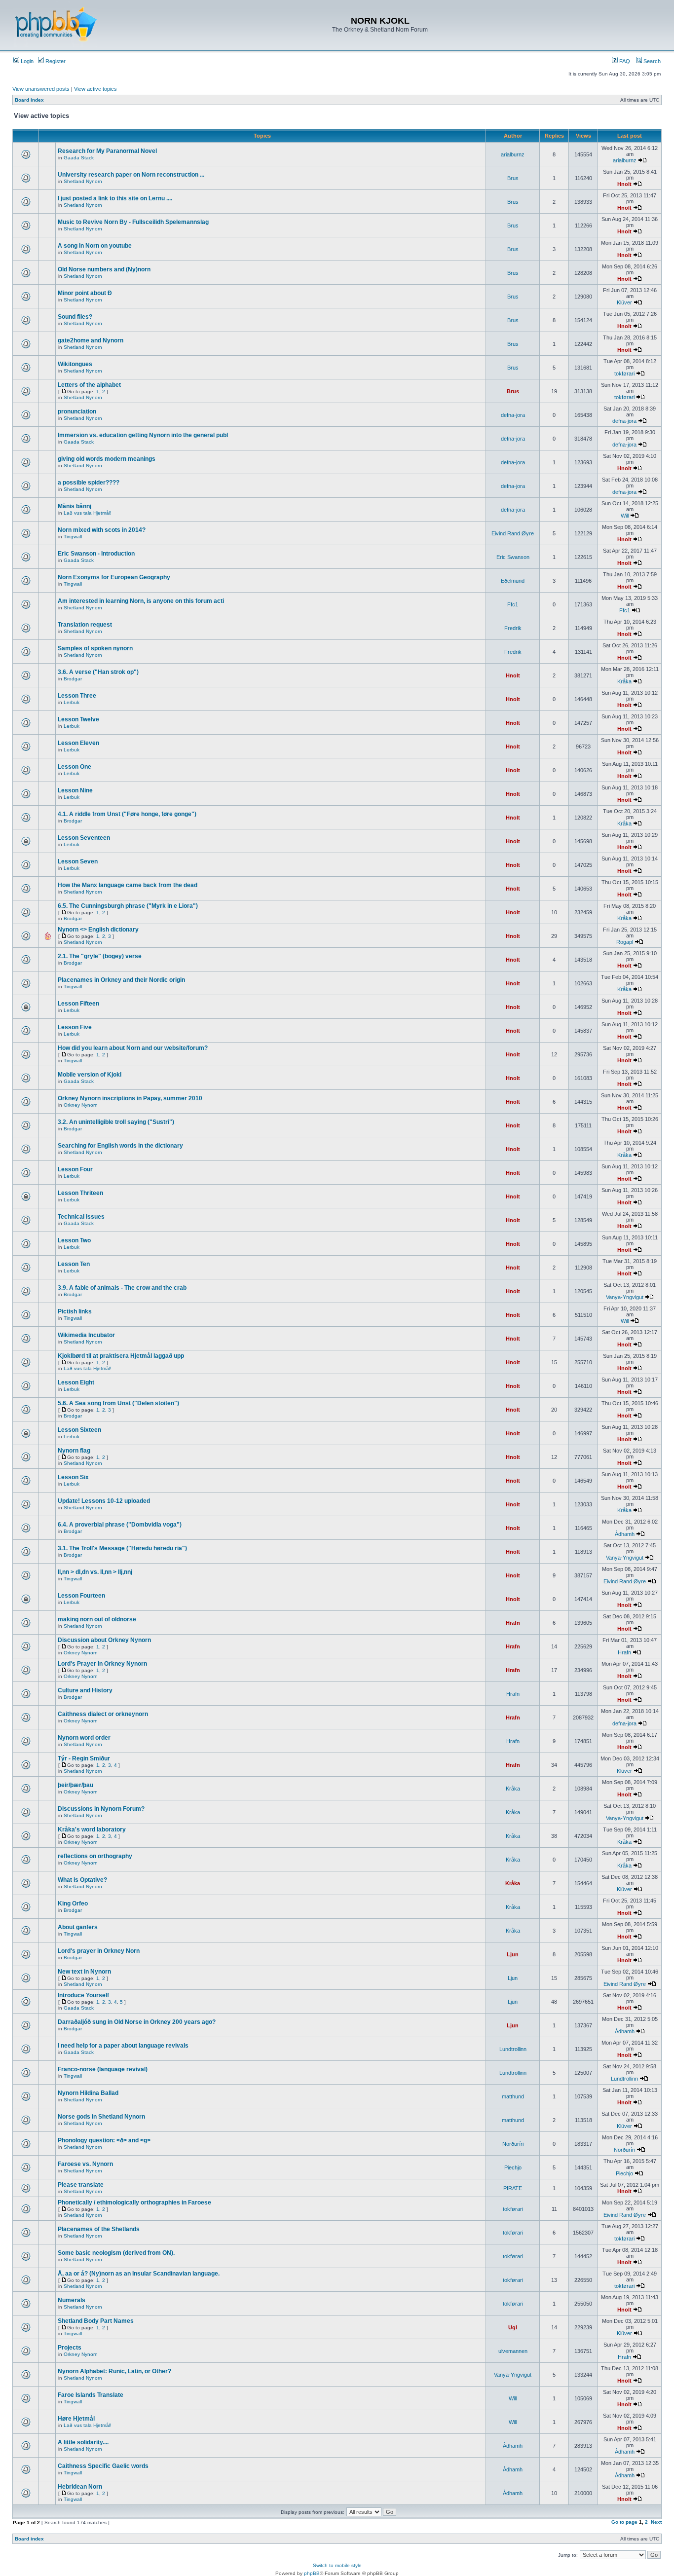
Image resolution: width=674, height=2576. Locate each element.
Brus (513, 178)
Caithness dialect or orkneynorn (103, 1714)
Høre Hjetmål (76, 2419)
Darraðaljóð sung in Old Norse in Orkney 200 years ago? (137, 2022)
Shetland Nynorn (83, 181)
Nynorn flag (74, 1451)
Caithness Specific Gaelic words (103, 2466)
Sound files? (75, 317)
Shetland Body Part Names (96, 2321)
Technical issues (81, 1217)
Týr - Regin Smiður (84, 1758)
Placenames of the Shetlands (99, 2229)
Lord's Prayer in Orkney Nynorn (102, 1664)
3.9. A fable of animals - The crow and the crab (122, 1288)
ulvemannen (513, 2351)
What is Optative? (82, 1880)
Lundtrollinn (513, 2049)
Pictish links (75, 1311)
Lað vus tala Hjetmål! (88, 513)
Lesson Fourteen (81, 1596)
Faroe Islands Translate (91, 2395)
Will (625, 516)
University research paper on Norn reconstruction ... (131, 175)
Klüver (624, 302)
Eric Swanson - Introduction (96, 554)
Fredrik (513, 628)
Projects (70, 2348)
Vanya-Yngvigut (625, 1297)
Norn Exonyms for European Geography (114, 577)
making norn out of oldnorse (97, 1619)
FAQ (624, 61)
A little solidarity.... (83, 2442)
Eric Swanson (513, 557)
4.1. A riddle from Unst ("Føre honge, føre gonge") (127, 814)
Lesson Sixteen (79, 1430)
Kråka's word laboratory (92, 1829)
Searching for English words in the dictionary (120, 1146)
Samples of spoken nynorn (95, 648)
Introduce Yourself (83, 1995)
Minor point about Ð (85, 293)
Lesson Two (74, 1240)
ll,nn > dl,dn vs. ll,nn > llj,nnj (95, 1572)
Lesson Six (73, 1477)
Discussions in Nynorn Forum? (101, 1809)
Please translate (81, 2185)
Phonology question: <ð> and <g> (104, 2140)
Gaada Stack (79, 158)
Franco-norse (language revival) (103, 2069)
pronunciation (77, 411)
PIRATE (513, 2188)
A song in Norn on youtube (95, 246)
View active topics (95, 89)
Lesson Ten (74, 1264)
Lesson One (75, 767)
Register (55, 61)
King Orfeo (73, 1904)
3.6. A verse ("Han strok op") (98, 672)
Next (656, 2522)
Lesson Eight (76, 1382)
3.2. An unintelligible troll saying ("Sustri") (116, 1122)
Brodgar (73, 679)
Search (651, 61)
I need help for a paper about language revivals (123, 2046)
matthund (513, 2096)
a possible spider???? (89, 483)
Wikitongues (75, 364)
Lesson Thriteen (80, 1193)
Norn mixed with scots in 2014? (102, 530)
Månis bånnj (75, 506)
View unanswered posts (41, 89)
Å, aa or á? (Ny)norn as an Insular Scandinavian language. (139, 2274)
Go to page (624, 2522)
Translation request (85, 625)
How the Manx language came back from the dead (128, 885)
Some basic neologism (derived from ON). (116, 2253)
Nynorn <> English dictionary (98, 930)
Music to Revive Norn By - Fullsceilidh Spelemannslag (133, 222)
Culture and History (85, 1690)
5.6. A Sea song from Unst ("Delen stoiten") (118, 1403)
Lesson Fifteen (78, 1004)
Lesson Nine (75, 790)
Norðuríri (513, 2144)
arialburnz (513, 154)
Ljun (513, 1954)
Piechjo (513, 2167)
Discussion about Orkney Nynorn (104, 1640)
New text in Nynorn (84, 1972)
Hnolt (624, 184)
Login (26, 61)
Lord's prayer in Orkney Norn (99, 1951)
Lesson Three (77, 696)
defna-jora (513, 415)
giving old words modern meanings (107, 459)
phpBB (312, 2573)
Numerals (72, 2300)
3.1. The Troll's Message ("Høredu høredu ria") (122, 1548)
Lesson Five (75, 1027)
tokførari (624, 373)
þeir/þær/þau (75, 1785)
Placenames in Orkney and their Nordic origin (121, 980)
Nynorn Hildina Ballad (88, 2093)
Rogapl (625, 942)
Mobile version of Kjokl (90, 1075)
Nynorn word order (84, 1738)
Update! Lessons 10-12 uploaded (104, 1501)
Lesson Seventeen (84, 838)
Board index (29, 100)
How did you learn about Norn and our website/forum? (133, 1048)
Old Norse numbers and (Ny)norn (104, 269)
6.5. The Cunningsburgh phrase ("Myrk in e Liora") (128, 906)
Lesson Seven (78, 861)
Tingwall (73, 537)
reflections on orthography (95, 1856)
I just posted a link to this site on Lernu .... (115, 198)
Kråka (624, 681)
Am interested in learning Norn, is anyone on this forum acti (141, 601)
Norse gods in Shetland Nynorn (101, 2117)
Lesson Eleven (78, 743)
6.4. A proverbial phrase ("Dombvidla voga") (120, 1525)
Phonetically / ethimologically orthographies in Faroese (134, 2203)
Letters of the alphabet (89, 385)
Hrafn (513, 1623)
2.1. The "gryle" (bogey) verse (100, 956)
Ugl (513, 2327)
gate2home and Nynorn (91, 340)
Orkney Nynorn (81, 1105)
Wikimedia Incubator (86, 1335)
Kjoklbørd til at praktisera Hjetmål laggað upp (121, 1356)
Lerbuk (72, 702)
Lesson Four (75, 1169)
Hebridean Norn (80, 2487)
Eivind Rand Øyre (513, 533)
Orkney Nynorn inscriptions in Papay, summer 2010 (130, 1098)
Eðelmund (513, 581)
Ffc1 (513, 604)
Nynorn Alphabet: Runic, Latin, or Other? (114, 2371)
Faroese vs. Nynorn (85, 2164)
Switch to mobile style (337, 2565)
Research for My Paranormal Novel (107, 151)
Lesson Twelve (78, 719)
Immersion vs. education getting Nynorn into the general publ (143, 435)
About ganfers (78, 1927)
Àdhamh (625, 1534)
